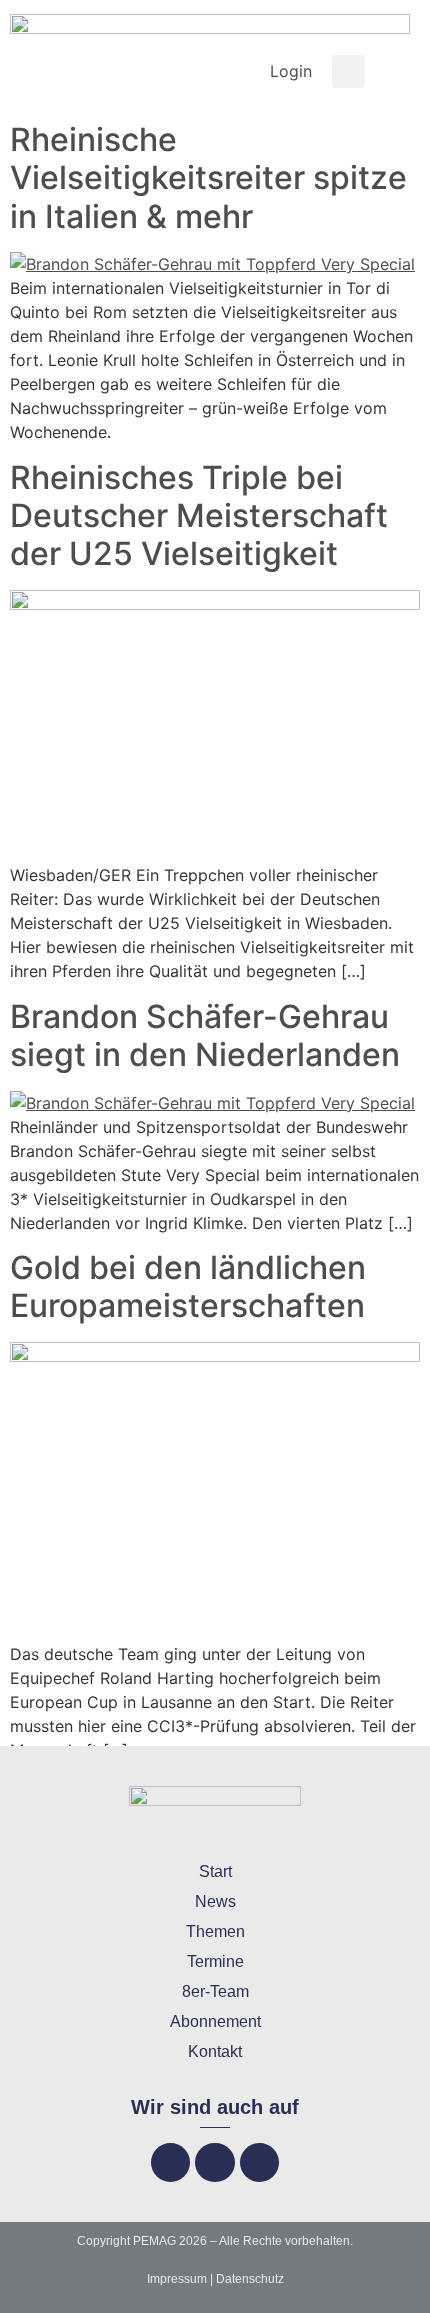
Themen (215, 1931)
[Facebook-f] (170, 2162)
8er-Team (215, 1991)
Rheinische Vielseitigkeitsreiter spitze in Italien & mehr (208, 178)
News (215, 1901)
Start (215, 1871)
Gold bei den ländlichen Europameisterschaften (188, 1286)
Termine (215, 1961)
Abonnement (215, 2021)
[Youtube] (259, 2162)
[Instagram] (214, 2162)
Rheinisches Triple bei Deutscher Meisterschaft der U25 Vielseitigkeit (199, 516)
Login (291, 71)
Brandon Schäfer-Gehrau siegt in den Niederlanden (205, 1035)
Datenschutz (250, 2279)
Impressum (177, 2279)
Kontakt (215, 2051)
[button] (348, 71)
